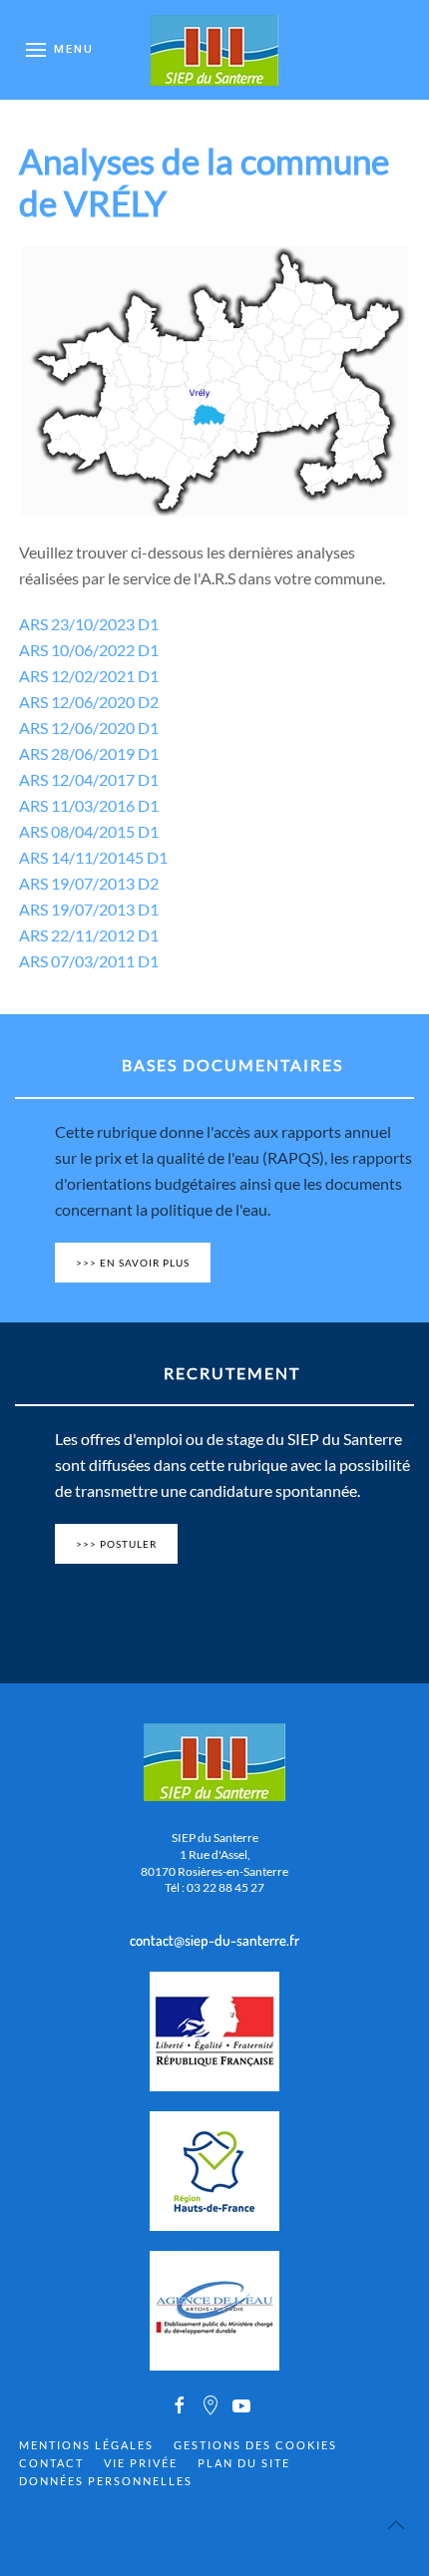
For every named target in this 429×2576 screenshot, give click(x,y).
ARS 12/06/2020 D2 (89, 702)
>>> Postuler (116, 1544)
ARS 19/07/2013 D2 (89, 883)
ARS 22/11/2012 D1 (89, 935)
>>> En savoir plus (133, 1263)
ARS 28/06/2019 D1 (89, 753)
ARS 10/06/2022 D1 (89, 650)
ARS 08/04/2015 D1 (89, 831)
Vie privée (141, 2463)
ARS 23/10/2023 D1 (89, 624)
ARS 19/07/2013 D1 (89, 909)
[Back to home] (214, 50)
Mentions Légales (86, 2445)
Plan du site (244, 2463)
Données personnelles (106, 2481)
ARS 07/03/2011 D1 (89, 961)
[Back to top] (396, 2525)
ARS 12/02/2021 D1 (89, 676)
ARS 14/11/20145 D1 (93, 857)
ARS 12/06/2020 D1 (89, 728)
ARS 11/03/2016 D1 (89, 805)
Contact (51, 2463)
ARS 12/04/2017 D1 (89, 779)
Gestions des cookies (255, 2445)
